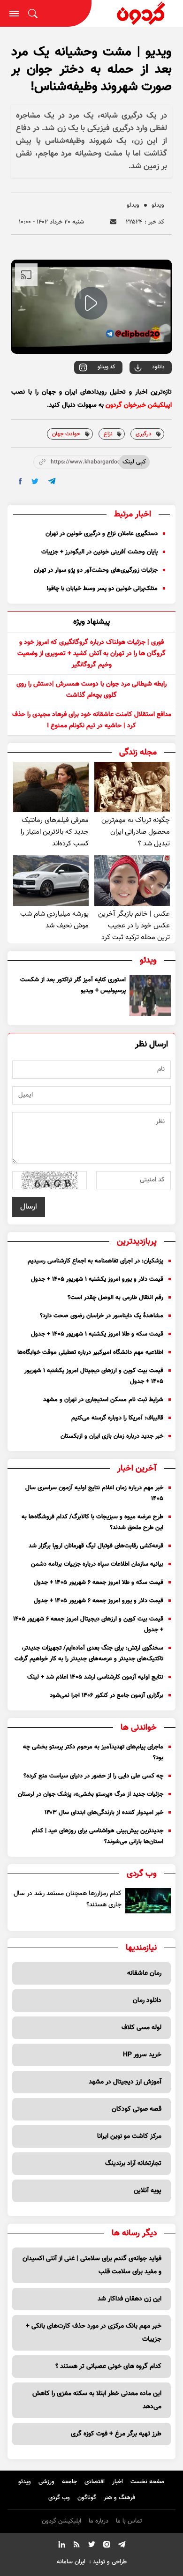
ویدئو (158, 205)
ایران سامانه (71, 2562)
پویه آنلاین (148, 2191)
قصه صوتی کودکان (137, 2109)
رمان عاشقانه (144, 1973)
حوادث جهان (66, 434)
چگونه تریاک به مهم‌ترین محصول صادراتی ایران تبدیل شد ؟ (136, 832)
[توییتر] (91, 2546)
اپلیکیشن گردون (61, 2521)
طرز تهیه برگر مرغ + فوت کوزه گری (116, 2434)
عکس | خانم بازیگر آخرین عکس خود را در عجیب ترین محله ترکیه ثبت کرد (134, 926)
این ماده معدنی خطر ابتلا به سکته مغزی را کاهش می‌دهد (97, 2400)
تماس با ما (129, 2521)
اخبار (118, 2482)
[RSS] (76, 2546)
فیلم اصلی (139, 393)
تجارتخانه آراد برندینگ (133, 2164)
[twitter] (35, 482)
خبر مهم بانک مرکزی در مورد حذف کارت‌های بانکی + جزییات (94, 2333)
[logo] (137, 13)
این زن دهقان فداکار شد (130, 2299)
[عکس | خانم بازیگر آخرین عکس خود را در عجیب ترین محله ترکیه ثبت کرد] (132, 880)
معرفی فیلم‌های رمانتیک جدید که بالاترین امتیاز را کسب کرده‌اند (55, 832)
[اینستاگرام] (107, 2546)
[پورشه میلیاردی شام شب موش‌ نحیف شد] (51, 880)
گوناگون (87, 2498)
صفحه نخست (148, 2482)
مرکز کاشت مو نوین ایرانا (129, 2136)
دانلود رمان (147, 2001)
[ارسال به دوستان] (113, 222)
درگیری (144, 434)
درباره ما (99, 2521)
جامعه (69, 2482)
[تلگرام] (122, 2546)
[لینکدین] (61, 2546)
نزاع (108, 434)
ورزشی (46, 2482)
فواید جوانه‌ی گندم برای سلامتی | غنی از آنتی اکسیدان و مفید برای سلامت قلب (92, 2265)
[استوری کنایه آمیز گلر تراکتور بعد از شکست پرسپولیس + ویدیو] (150, 995)
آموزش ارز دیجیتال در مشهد (125, 2082)
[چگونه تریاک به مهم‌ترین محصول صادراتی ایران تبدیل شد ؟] (132, 787)
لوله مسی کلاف (141, 2028)
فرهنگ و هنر (119, 2498)
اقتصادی (95, 2482)
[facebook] (20, 481)
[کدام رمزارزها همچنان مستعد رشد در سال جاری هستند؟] (148, 1901)
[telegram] (52, 481)
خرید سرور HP (142, 2055)
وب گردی (59, 2498)
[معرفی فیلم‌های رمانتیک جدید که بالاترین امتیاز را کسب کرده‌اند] (51, 787)
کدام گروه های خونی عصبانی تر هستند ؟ (108, 2367)
